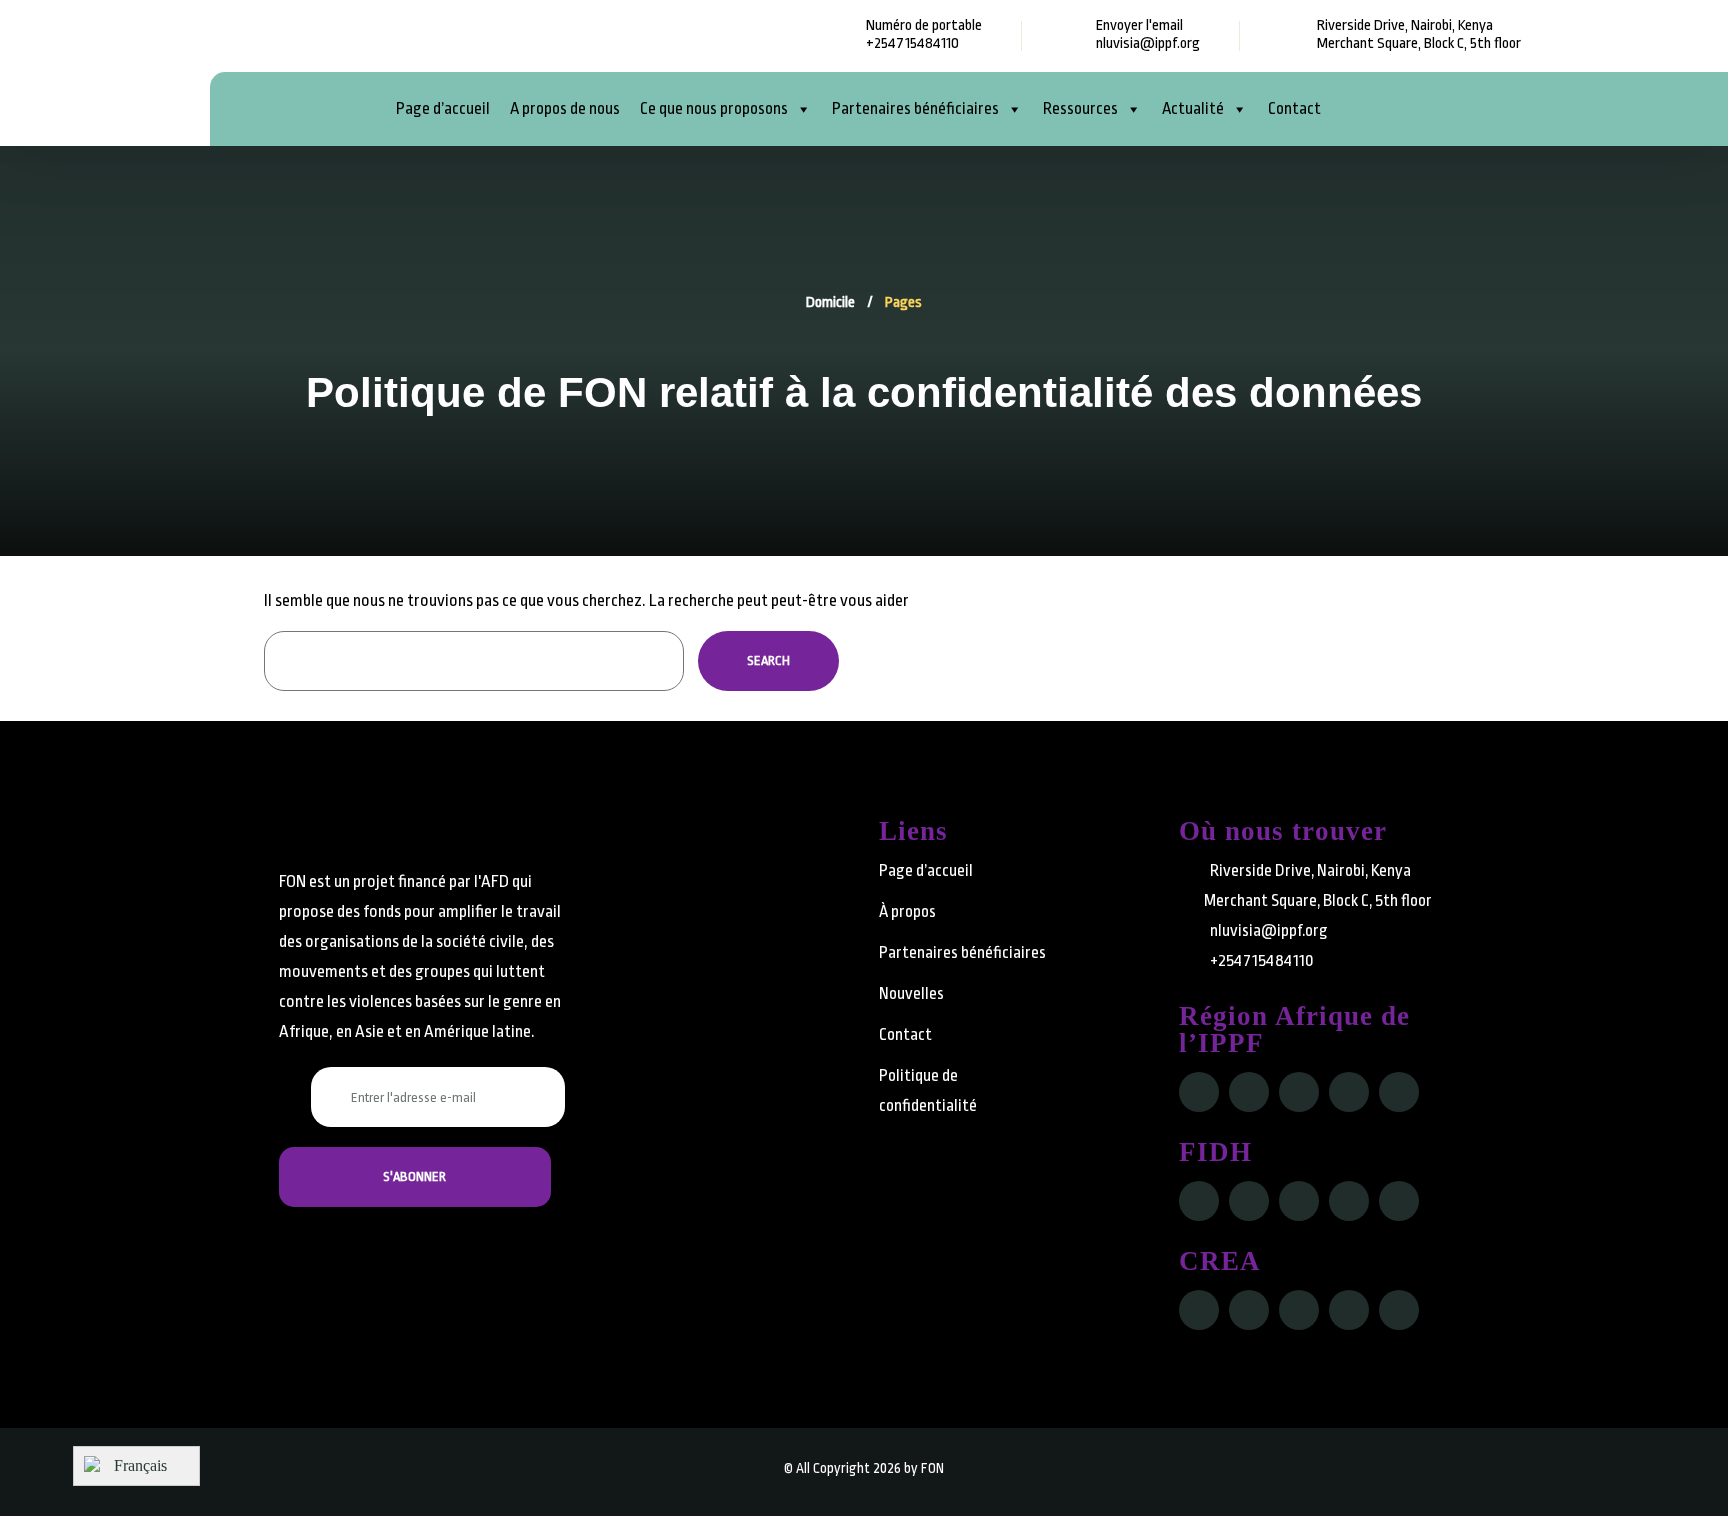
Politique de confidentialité (928, 1090)
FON (932, 1468)
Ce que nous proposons (714, 108)
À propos (907, 911)
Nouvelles (911, 993)
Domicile (830, 302)
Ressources (1080, 108)
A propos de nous (565, 108)
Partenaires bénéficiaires (915, 108)
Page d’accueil (443, 108)
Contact (1294, 108)
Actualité (1193, 108)
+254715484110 (912, 43)
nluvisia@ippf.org (1148, 43)
